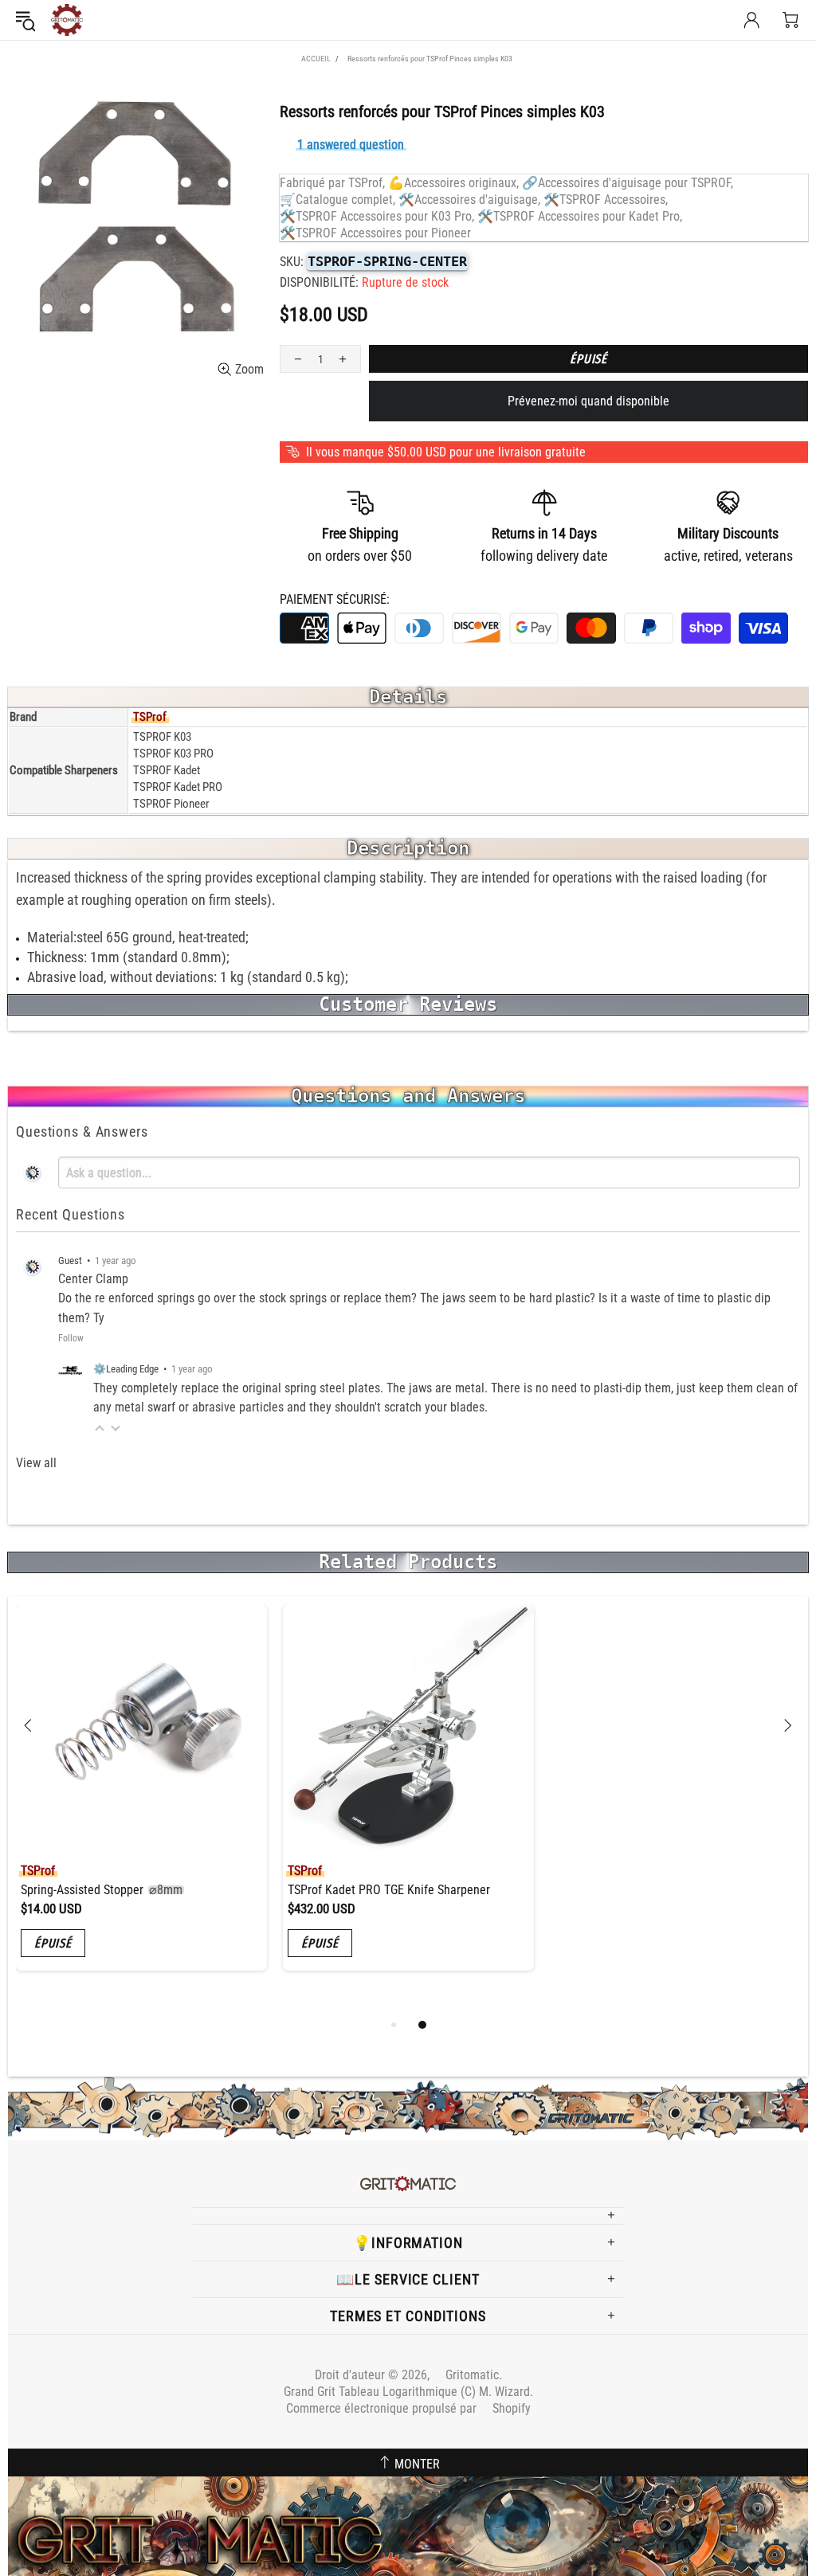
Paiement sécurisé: (335, 599)
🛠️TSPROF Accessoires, (606, 200)
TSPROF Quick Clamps (353, 1890)
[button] (100, 1428)
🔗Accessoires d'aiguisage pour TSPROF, (628, 183)
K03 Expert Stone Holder (626, 1890)
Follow (71, 1338)
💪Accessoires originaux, (453, 183)
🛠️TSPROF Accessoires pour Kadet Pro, (580, 216)
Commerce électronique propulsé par (408, 2408)
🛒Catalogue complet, (337, 200)
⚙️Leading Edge (126, 1369)
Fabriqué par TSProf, (332, 183)
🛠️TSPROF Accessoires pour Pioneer (375, 233)
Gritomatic (67, 20)
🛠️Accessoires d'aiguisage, (469, 200)
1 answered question (351, 145)
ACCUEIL (316, 59)
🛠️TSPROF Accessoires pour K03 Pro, (377, 216)
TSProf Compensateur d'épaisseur (135, 1890)
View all (36, 1463)
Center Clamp (93, 1279)
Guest (70, 1261)
